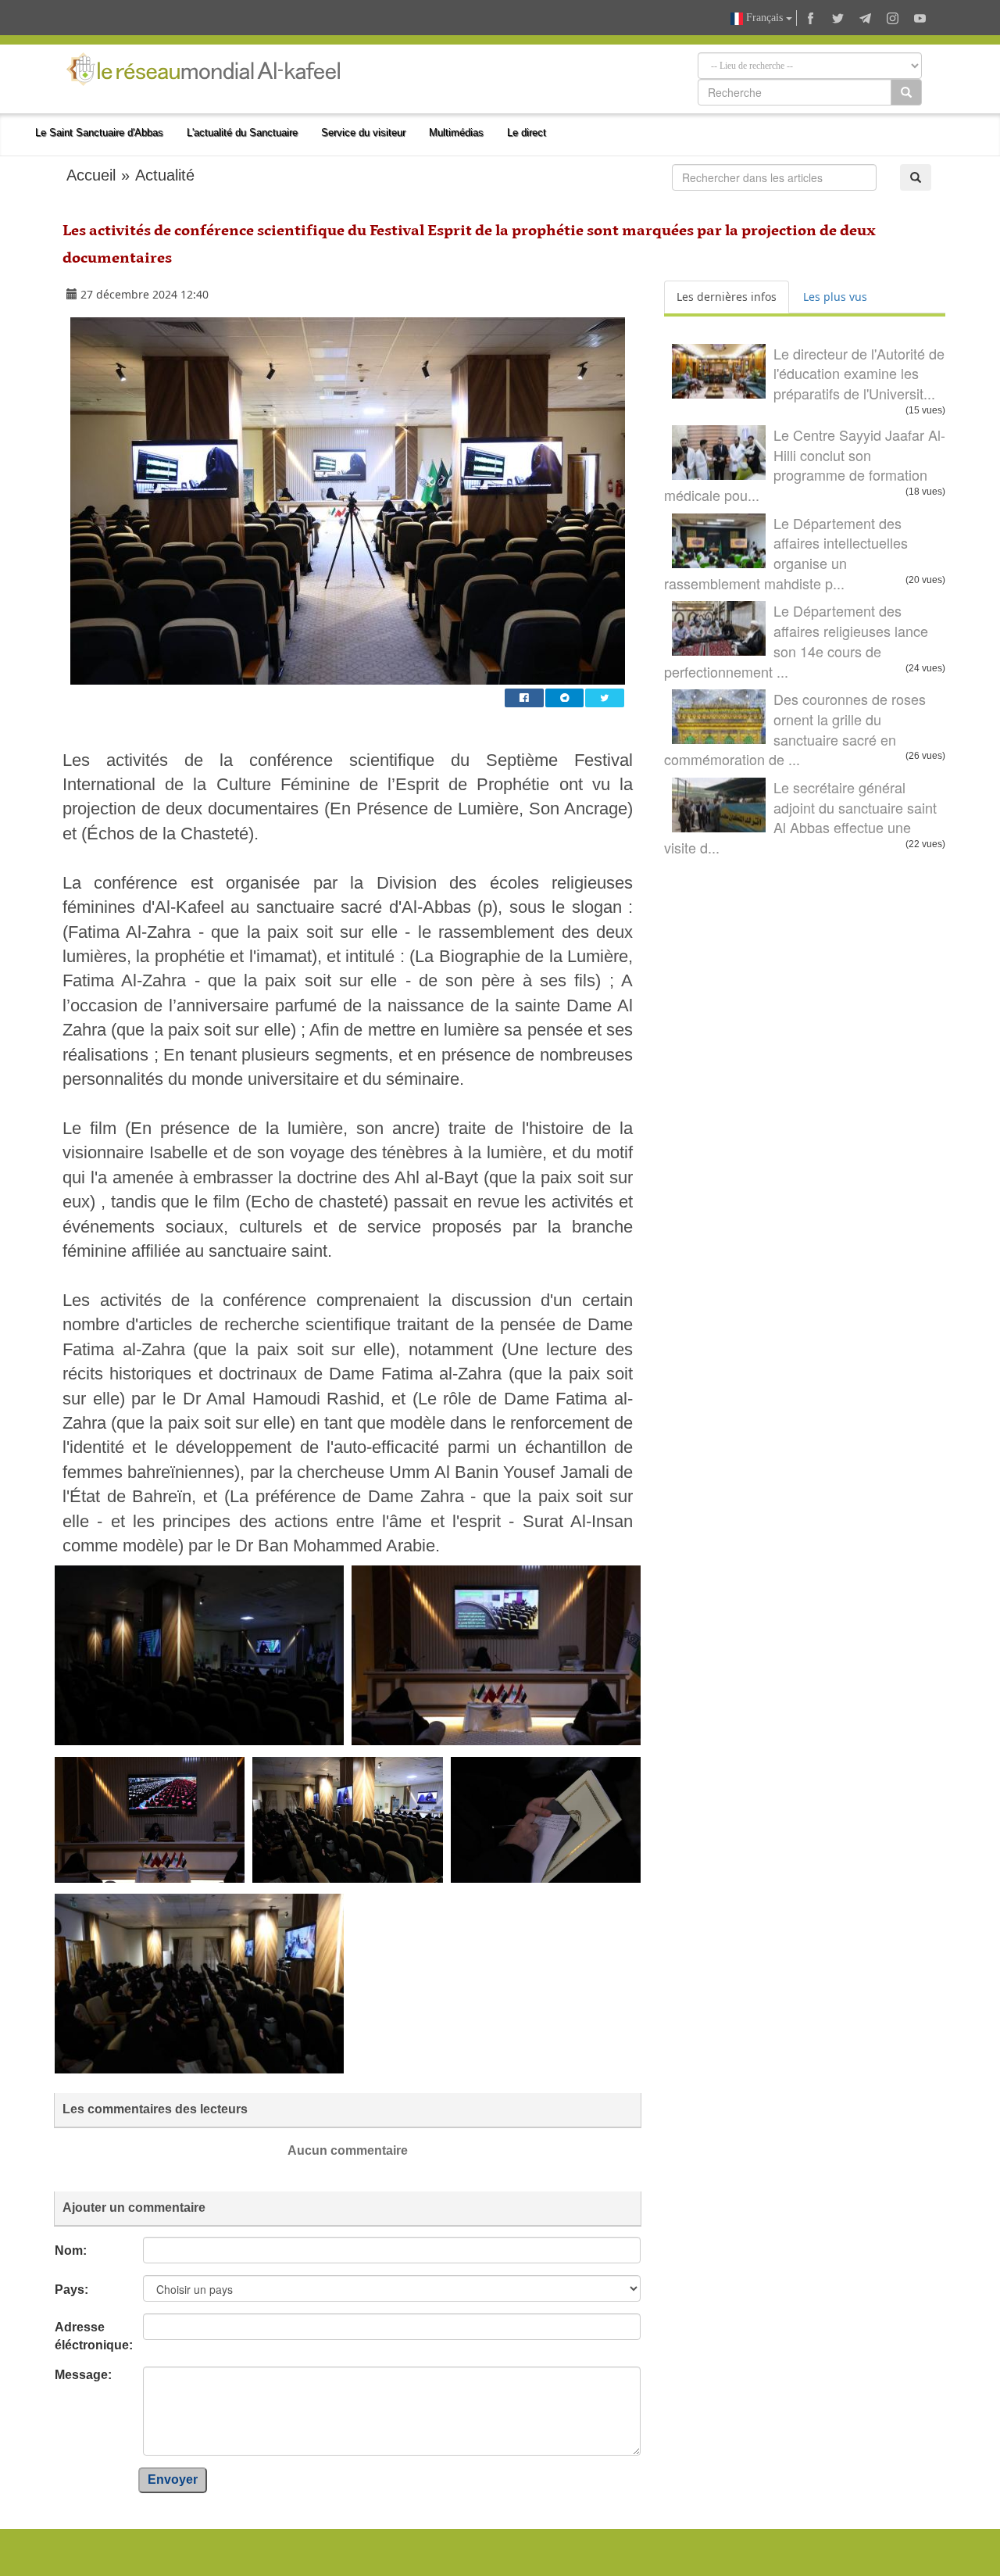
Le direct (527, 132)
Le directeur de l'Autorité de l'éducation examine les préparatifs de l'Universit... (859, 373)
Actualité (165, 175)
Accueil (91, 175)
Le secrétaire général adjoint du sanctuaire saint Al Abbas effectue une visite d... (800, 817)
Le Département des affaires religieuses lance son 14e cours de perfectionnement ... (796, 640)
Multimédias (456, 132)
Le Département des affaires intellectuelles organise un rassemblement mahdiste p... (786, 553)
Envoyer (173, 2479)
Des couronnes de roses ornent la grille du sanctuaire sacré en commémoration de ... (795, 729)
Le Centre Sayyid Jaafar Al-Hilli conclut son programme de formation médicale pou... (805, 465)
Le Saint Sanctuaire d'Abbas (99, 132)
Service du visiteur (363, 132)
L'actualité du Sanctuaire (242, 132)
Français (764, 18)
